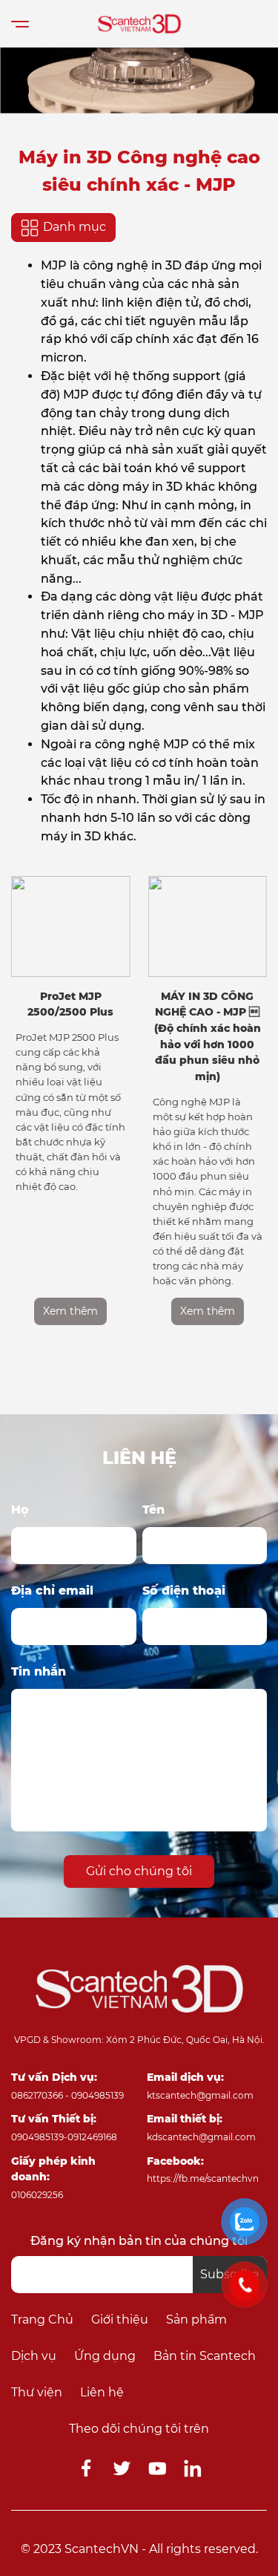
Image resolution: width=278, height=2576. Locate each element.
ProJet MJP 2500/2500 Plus (70, 1004)
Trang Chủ (42, 2320)
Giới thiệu (120, 2320)
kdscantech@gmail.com (201, 2137)
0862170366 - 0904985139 (67, 2095)
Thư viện (37, 2392)
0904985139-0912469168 (64, 2137)
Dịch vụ (34, 2356)
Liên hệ (102, 2392)
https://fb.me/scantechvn (203, 2178)
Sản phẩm (196, 2320)
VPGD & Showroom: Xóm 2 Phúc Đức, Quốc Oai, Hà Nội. (139, 2040)
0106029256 (37, 2195)
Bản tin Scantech (205, 2356)
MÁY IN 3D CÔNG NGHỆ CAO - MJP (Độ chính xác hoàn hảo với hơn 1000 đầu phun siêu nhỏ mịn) (208, 1036)
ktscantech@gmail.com (200, 2095)
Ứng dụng (105, 2356)
